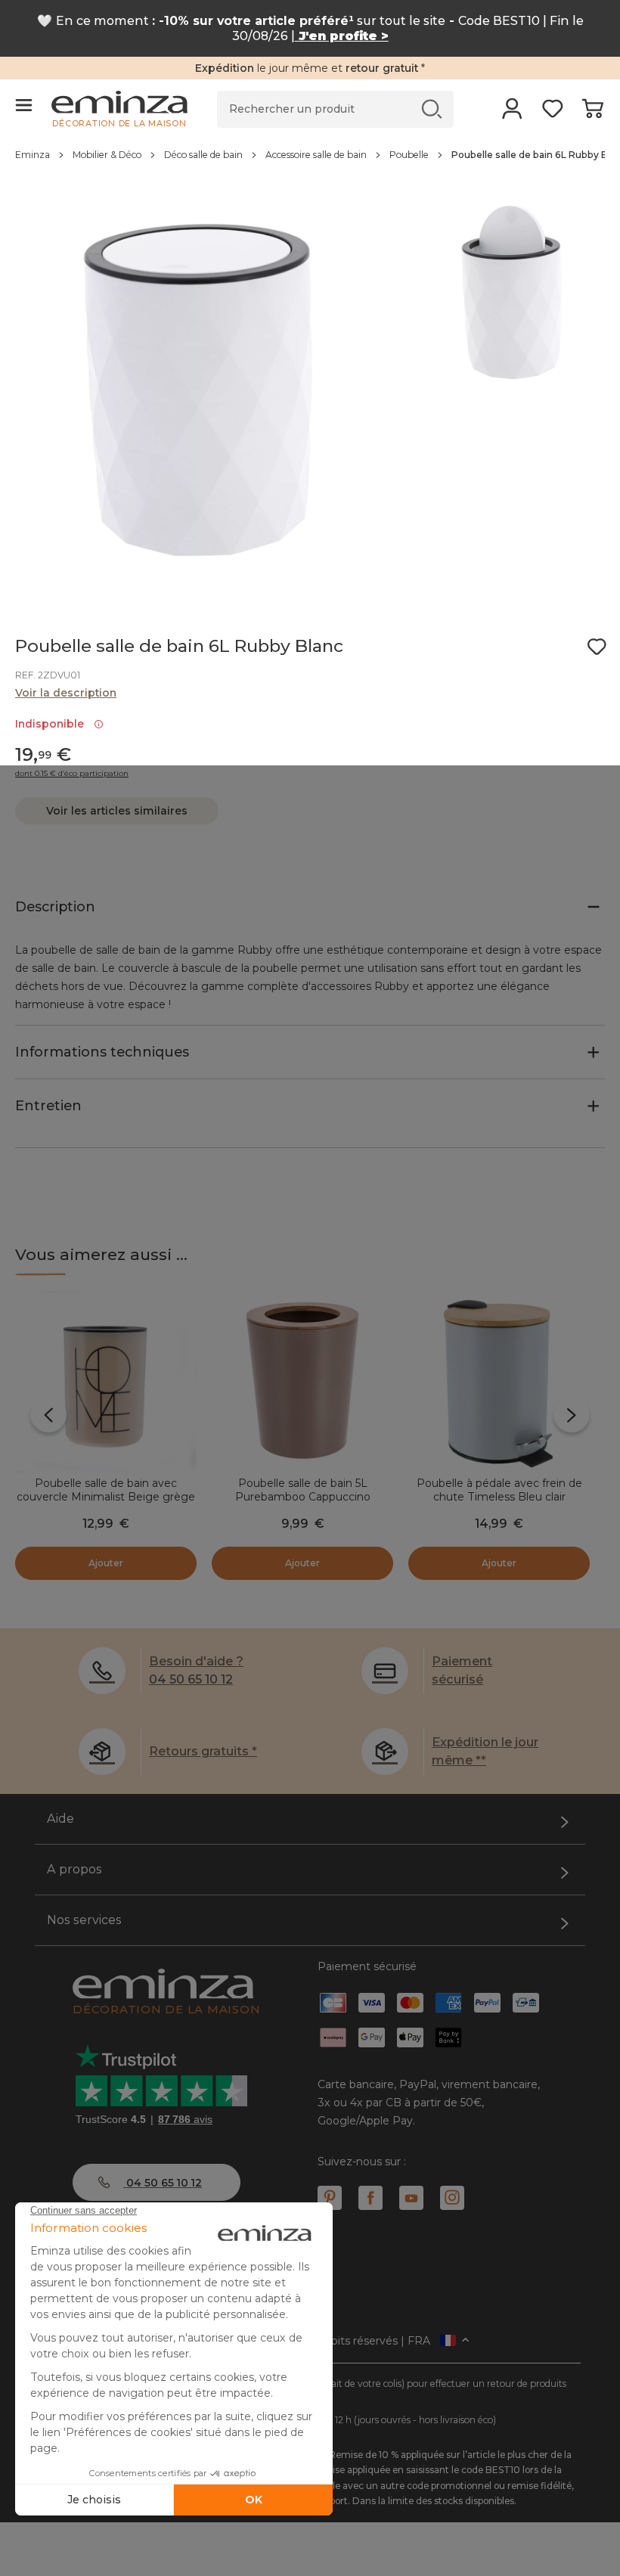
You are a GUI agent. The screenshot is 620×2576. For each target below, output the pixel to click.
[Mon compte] (512, 113)
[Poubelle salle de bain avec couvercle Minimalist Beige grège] (106, 1382)
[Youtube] (411, 2198)
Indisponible (53, 724)
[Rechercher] (432, 109)
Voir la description (66, 693)
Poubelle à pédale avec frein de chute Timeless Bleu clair (499, 1490)
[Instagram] (452, 2198)
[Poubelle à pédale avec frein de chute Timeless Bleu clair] (499, 1382)
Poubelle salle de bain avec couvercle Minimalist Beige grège (106, 1490)
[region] (310, 163)
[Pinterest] (330, 2198)
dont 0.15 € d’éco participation (72, 774)
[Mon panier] (592, 113)
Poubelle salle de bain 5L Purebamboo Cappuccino (303, 1490)
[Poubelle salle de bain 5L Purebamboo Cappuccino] (302, 1382)
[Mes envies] (552, 113)
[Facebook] (370, 2198)
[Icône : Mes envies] (597, 647)
